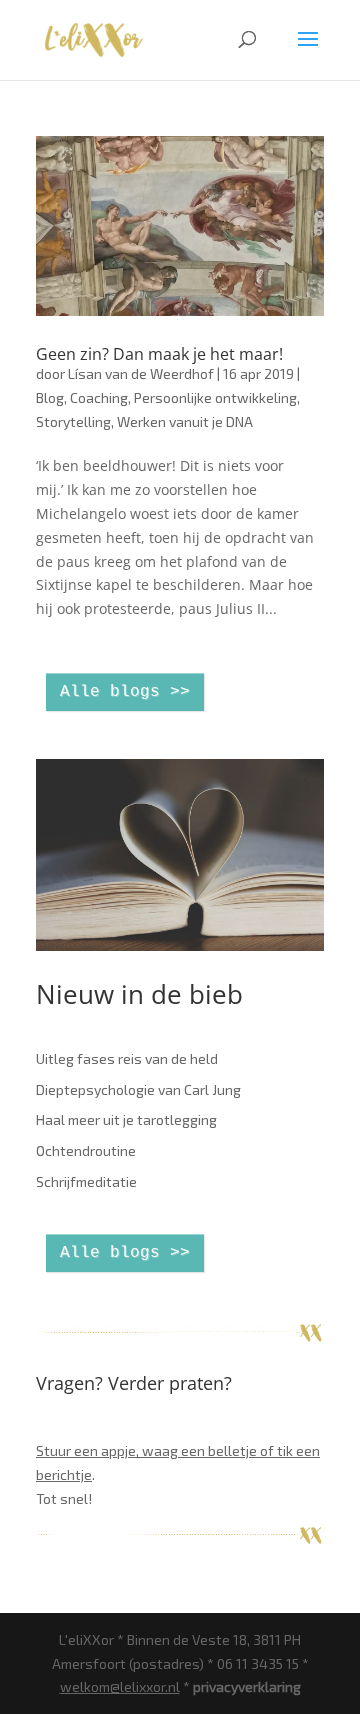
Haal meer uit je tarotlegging (126, 1119)
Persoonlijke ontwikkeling (215, 397)
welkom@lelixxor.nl (120, 1686)
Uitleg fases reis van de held (127, 1058)
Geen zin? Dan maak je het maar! (159, 354)
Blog (50, 397)
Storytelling (73, 421)
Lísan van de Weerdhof (141, 373)
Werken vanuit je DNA (185, 421)
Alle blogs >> (125, 692)
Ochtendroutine (86, 1150)
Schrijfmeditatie (86, 1181)
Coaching (99, 397)
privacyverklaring (247, 1686)
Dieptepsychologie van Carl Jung (138, 1089)
